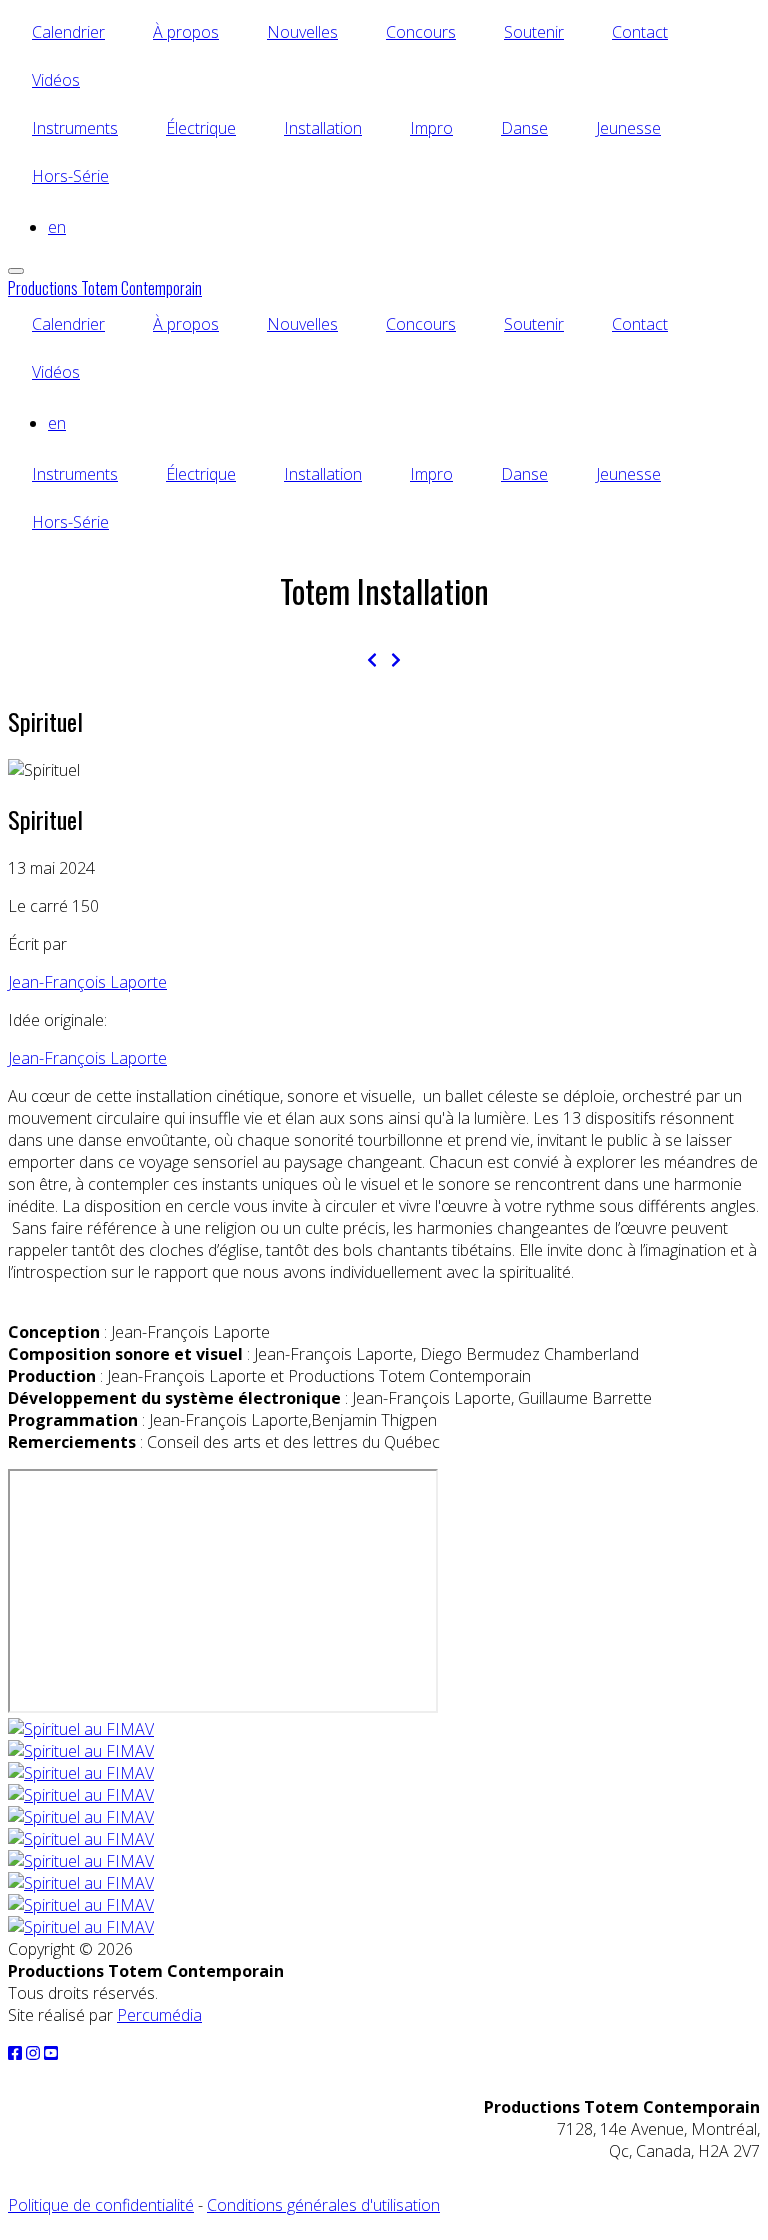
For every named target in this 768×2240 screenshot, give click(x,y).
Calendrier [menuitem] (68, 32)
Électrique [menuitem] (201, 128)
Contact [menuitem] (640, 32)
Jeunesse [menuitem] (628, 128)
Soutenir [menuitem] (534, 32)
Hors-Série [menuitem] (70, 176)
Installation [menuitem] (323, 128)
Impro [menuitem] (431, 128)
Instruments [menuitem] (75, 128)
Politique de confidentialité (101, 2205)
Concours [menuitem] (421, 32)
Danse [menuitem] (524, 128)
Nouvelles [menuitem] (302, 32)
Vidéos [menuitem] (56, 80)
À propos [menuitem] (186, 32)
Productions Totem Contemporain (105, 288)
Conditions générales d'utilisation (323, 2205)
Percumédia (159, 2015)
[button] (81, 1729)
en (57, 227)
